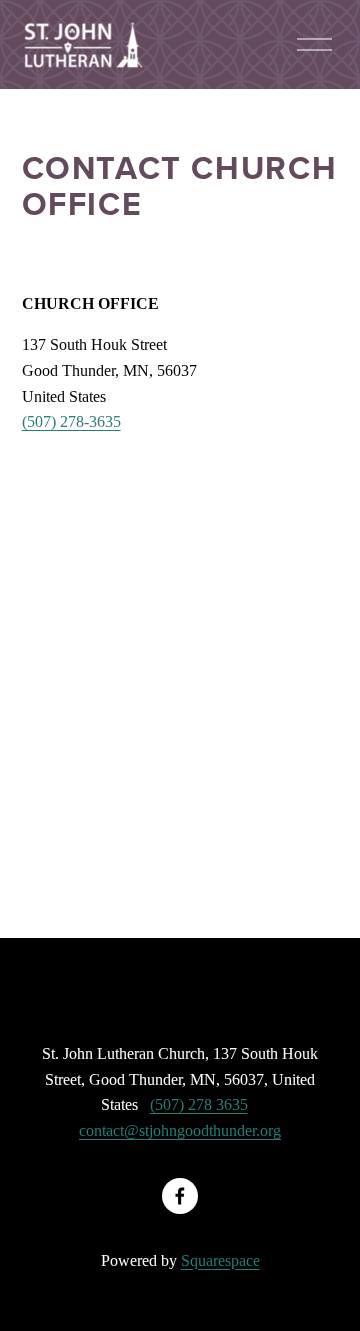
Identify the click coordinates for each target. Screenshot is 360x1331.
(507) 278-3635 (71, 421)
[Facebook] (180, 1196)
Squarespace (220, 1260)
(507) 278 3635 (199, 1104)
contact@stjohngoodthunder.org (180, 1130)
